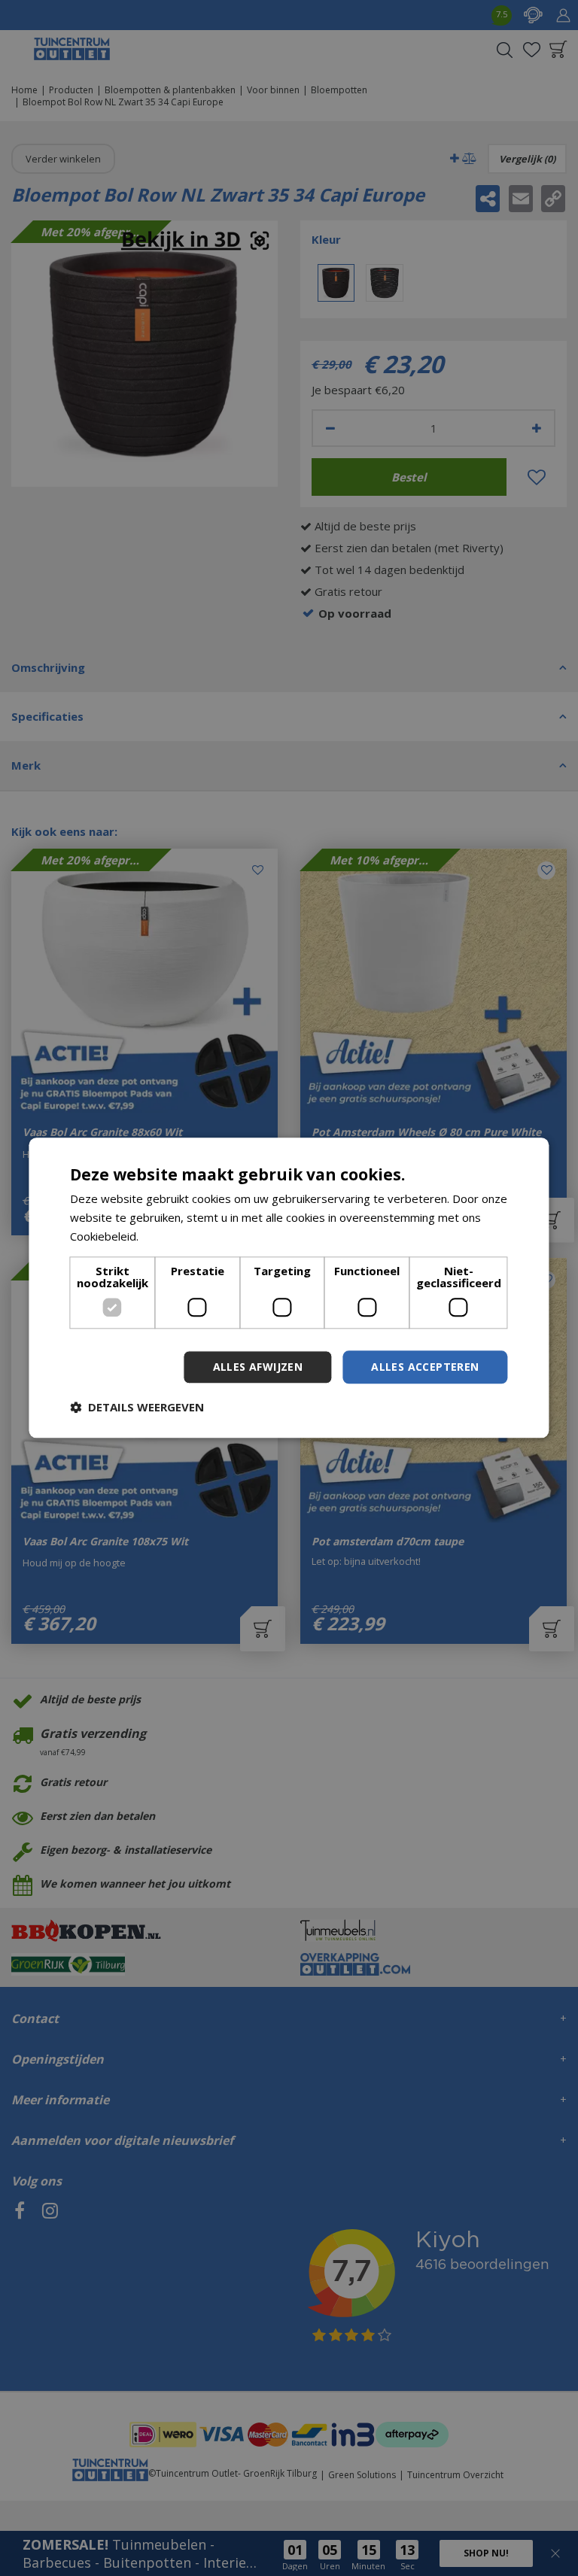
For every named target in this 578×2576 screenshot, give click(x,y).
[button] (137, 1408)
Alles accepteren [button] (425, 1367)
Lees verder (173, 1236)
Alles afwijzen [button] (258, 1367)
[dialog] (289, 1288)
